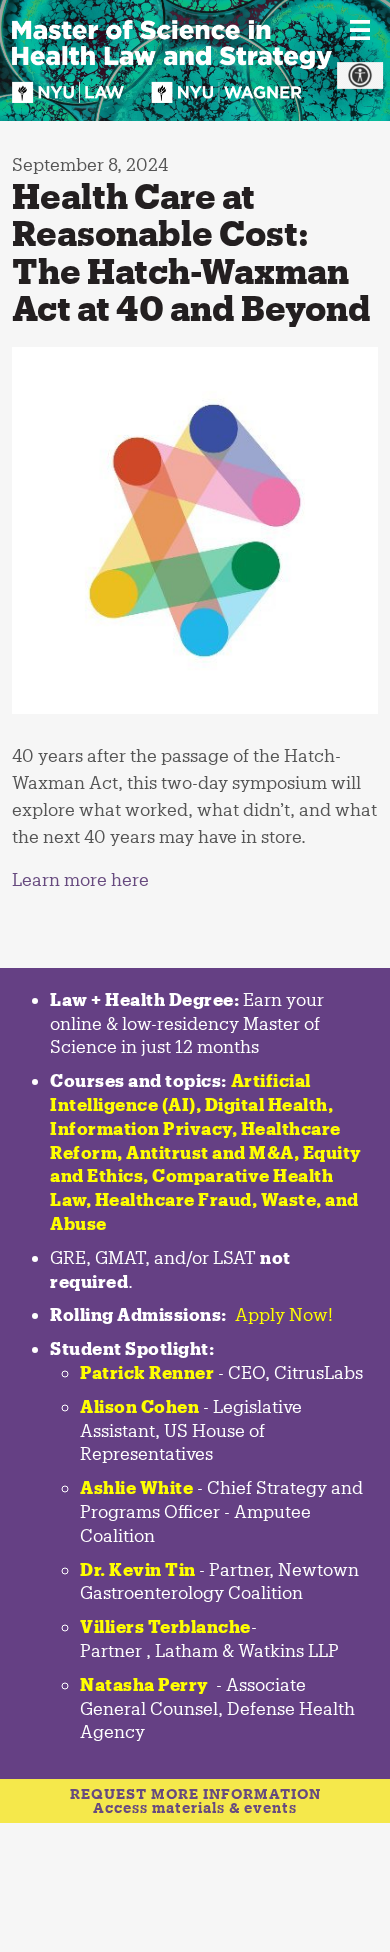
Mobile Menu (360, 30)
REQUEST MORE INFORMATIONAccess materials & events (195, 1800)
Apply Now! (284, 1314)
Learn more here (80, 879)
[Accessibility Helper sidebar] (360, 76)
